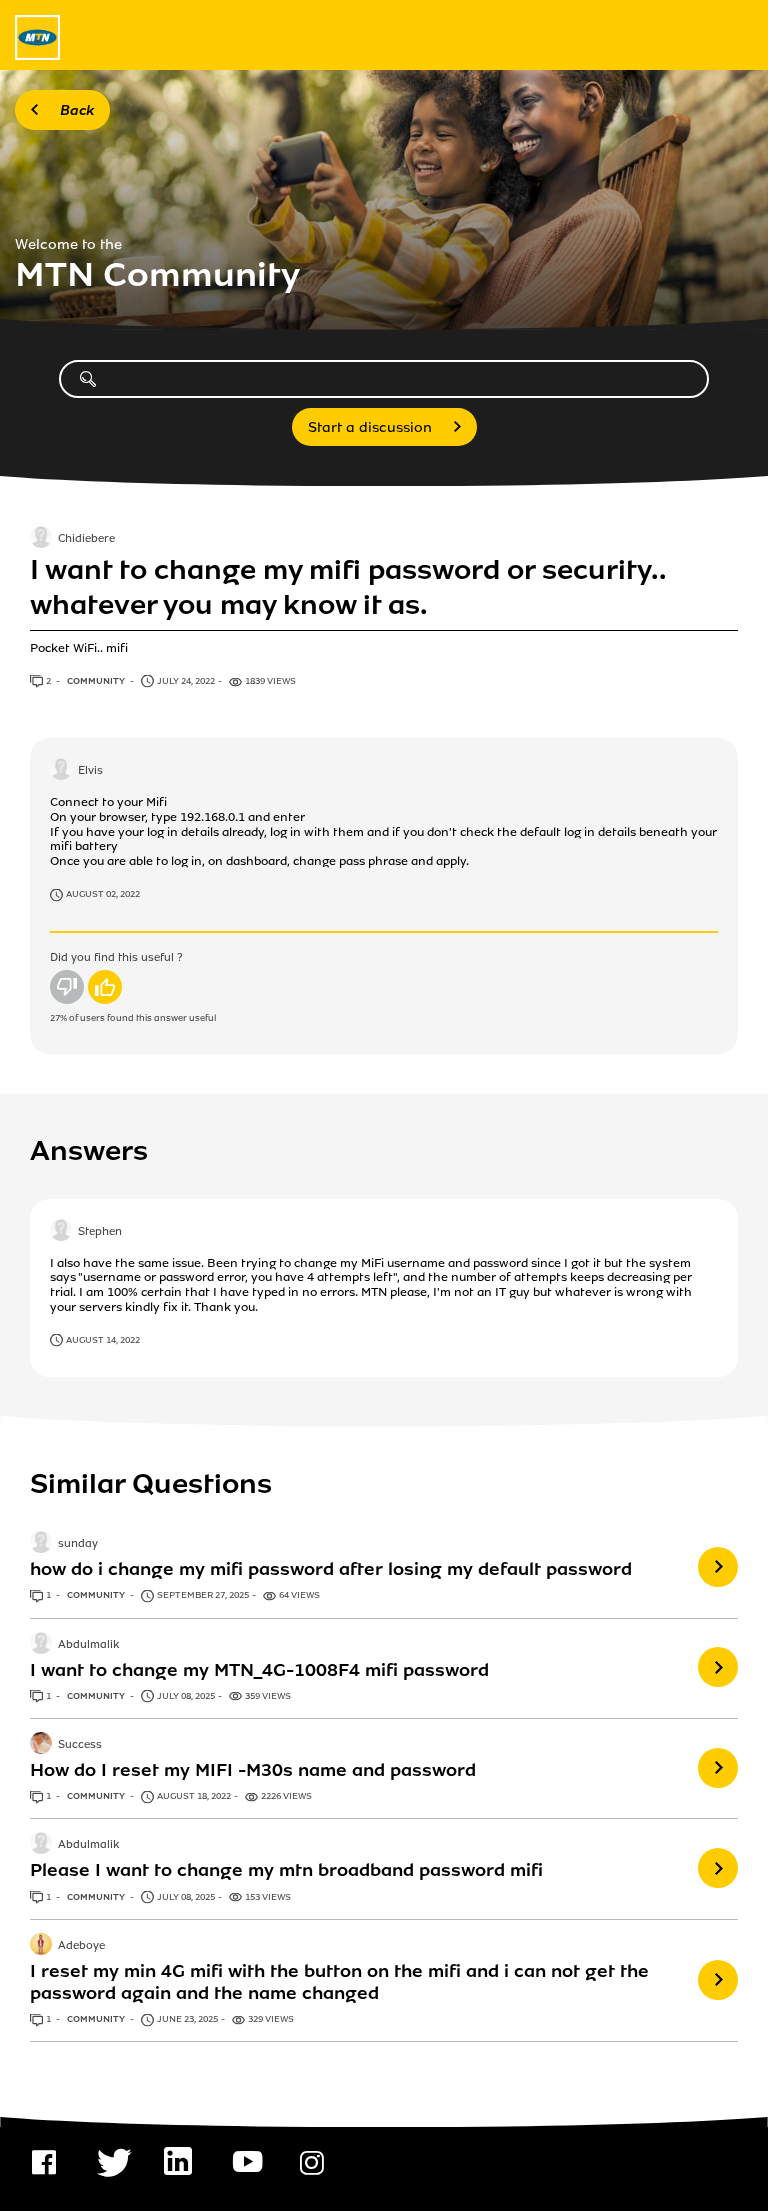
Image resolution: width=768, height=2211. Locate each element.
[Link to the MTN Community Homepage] (37, 37)
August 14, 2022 (103, 1340)
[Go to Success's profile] (41, 1745)
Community (97, 681)
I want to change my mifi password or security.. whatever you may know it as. (348, 587)
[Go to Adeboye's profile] (41, 1946)
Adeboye (81, 1946)
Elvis (90, 772)
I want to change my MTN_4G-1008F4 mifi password (259, 1670)
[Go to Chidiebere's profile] (41, 539)
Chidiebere (86, 540)
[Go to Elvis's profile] (61, 771)
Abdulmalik (88, 1645)
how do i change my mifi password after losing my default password (331, 1569)
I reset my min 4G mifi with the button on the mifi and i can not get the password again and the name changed (339, 1982)
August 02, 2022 (103, 894)
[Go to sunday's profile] (41, 1544)
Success (80, 1745)
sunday (78, 1545)
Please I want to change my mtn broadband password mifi (286, 1870)
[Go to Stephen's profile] (61, 1232)
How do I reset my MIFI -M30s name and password (253, 1770)
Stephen (100, 1232)
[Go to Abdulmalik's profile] (41, 1645)
